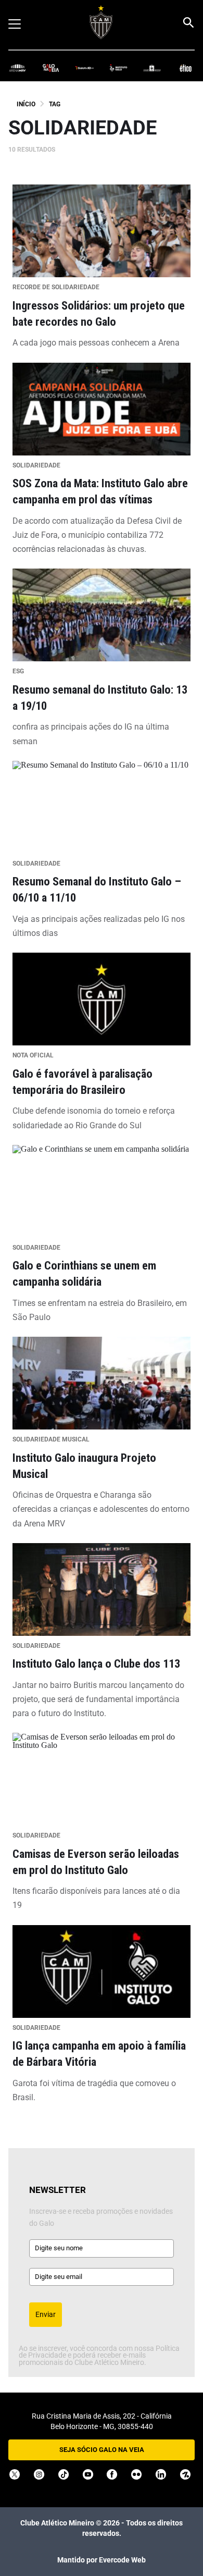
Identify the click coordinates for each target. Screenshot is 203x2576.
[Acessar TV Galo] (85, 67)
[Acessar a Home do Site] (101, 22)
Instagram (39, 2474)
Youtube (88, 2474)
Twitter (15, 2474)
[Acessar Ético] (186, 67)
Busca (188, 22)
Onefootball (185, 2474)
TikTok (64, 2474)
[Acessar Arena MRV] (17, 67)
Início (26, 104)
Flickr (136, 2474)
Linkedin (161, 2474)
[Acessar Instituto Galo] (118, 67)
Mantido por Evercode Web (102, 2560)
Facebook (112, 2474)
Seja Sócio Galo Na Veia (102, 2450)
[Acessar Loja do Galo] (152, 67)
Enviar (46, 2314)
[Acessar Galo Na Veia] (51, 67)
